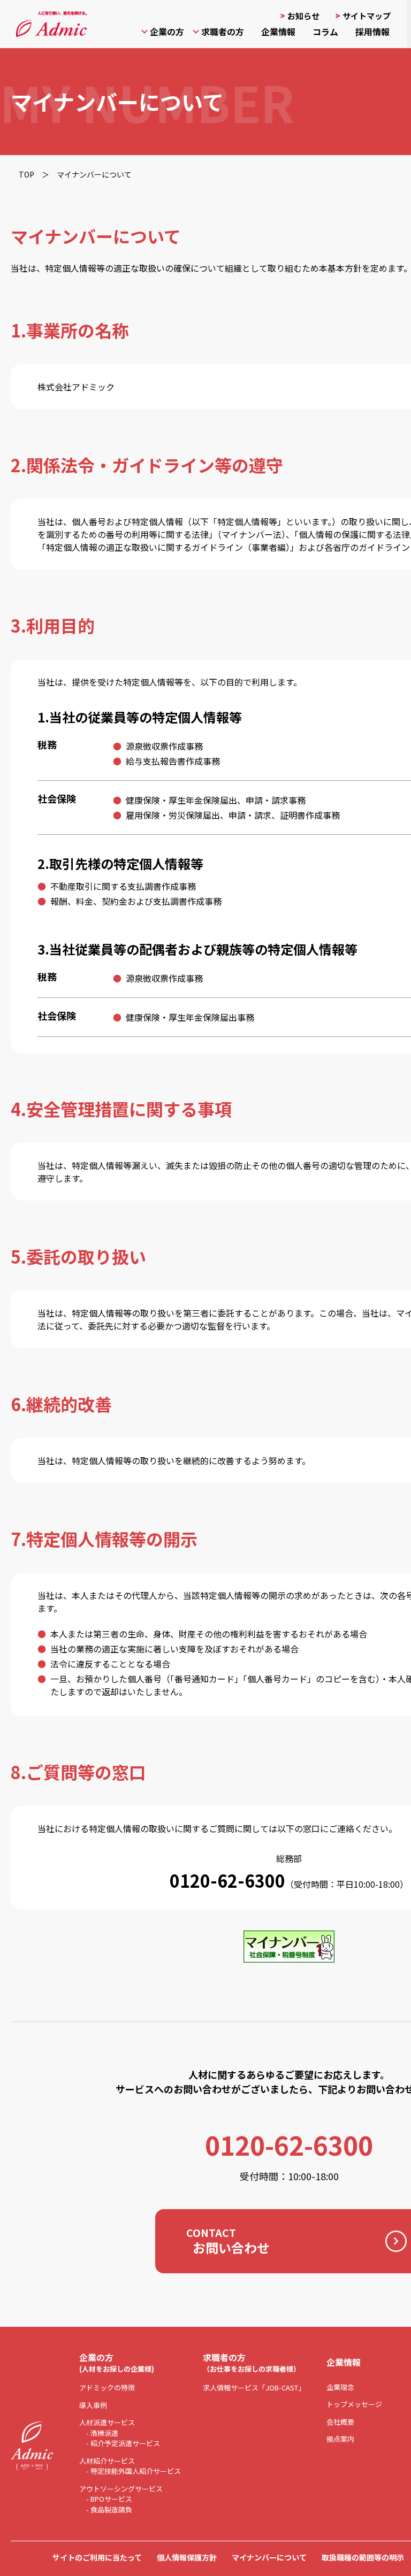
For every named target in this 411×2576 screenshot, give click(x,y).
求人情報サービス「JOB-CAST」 (254, 2387)
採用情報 (372, 32)
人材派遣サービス (107, 2422)
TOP (26, 174)
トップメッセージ (354, 2404)
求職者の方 (223, 32)
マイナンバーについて (269, 2557)
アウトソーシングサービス (121, 2489)
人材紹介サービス (107, 2461)
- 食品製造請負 (109, 2509)
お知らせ (303, 16)
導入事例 (93, 2405)
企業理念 (340, 2387)
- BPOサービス (109, 2499)
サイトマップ (367, 16)
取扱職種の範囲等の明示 (363, 2557)
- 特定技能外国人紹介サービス (134, 2471)
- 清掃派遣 (102, 2433)
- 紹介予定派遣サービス (123, 2443)
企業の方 (167, 32)
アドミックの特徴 (107, 2387)
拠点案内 (340, 2439)
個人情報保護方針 (187, 2557)
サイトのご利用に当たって (97, 2557)
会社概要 (340, 2422)
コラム (325, 32)
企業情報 (278, 32)
